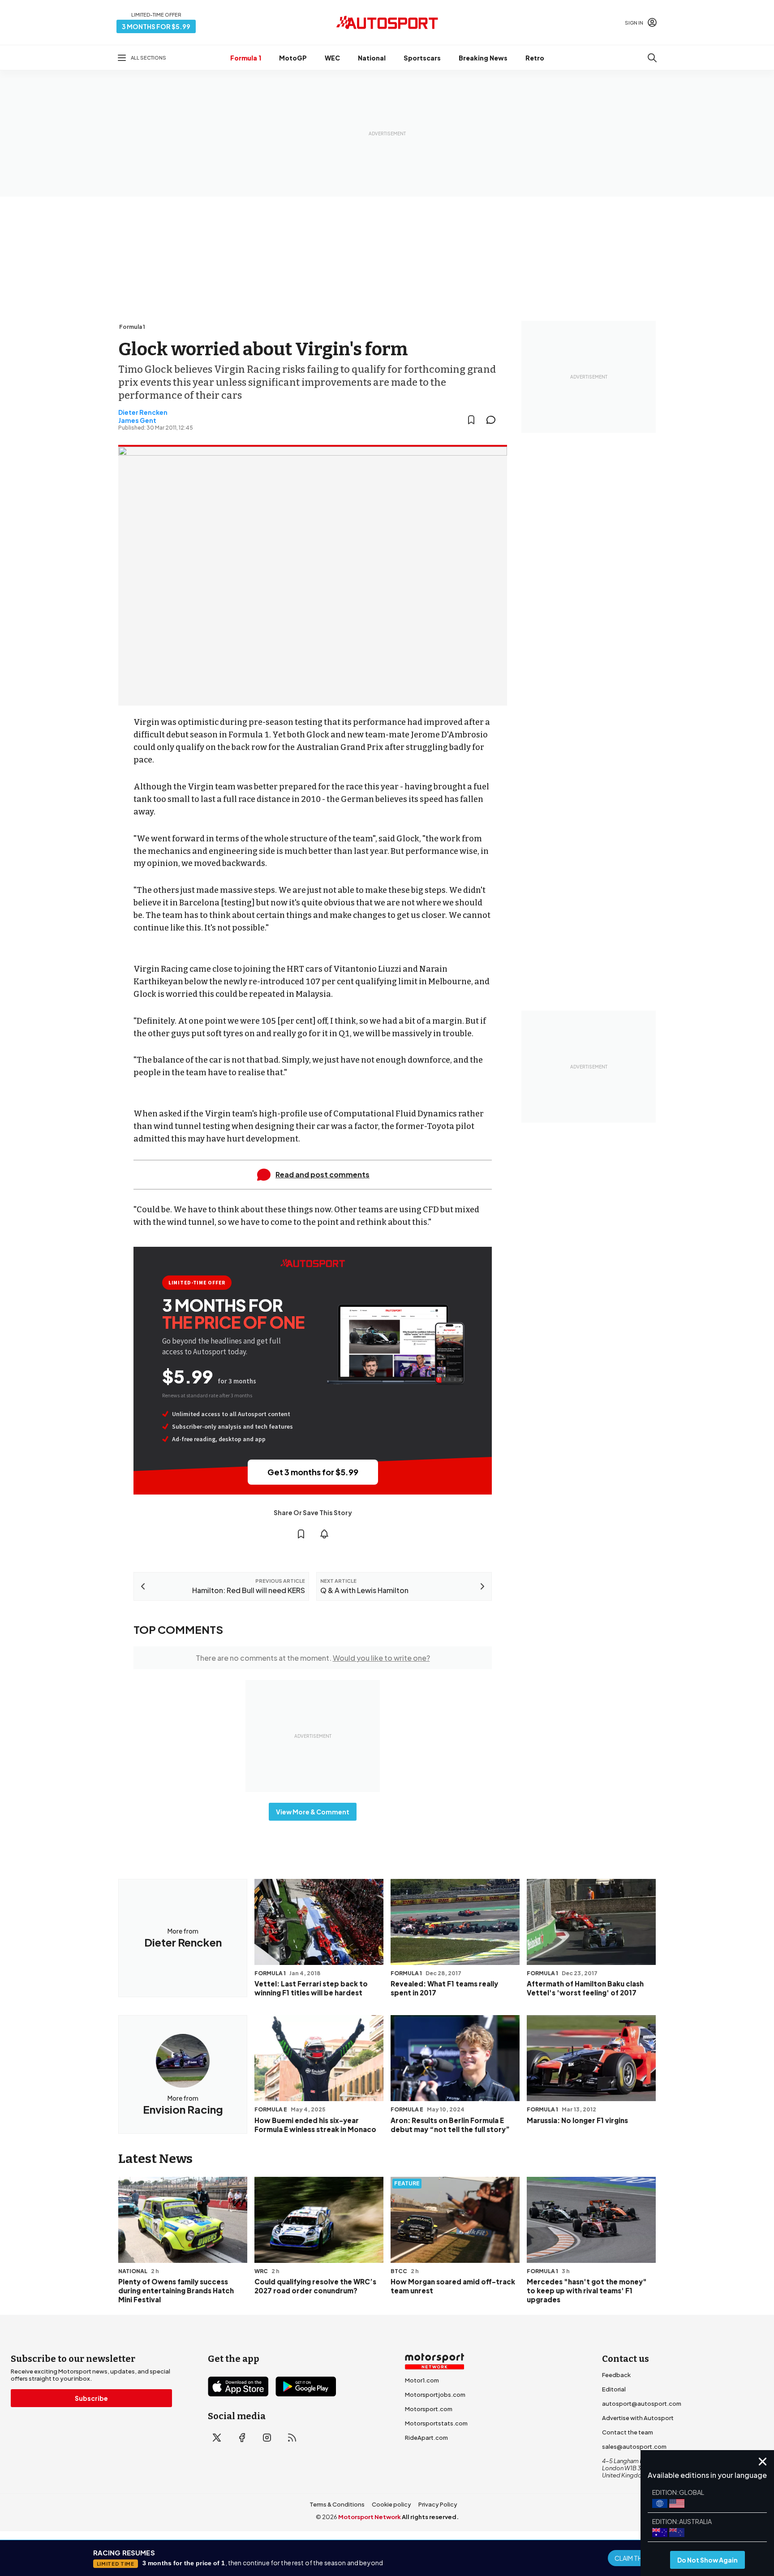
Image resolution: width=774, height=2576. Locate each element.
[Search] (652, 58)
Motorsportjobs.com (435, 2395)
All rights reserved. (430, 2517)
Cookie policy (391, 2504)
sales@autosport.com (634, 2447)
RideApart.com (426, 2438)
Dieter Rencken (143, 412)
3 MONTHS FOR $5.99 (156, 26)
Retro (535, 58)
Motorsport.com (429, 2409)
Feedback (616, 2375)
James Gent (137, 420)
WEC (332, 58)
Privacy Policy (438, 2504)
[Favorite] (471, 420)
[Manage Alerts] (324, 1534)
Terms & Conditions (337, 2504)
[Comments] (494, 420)
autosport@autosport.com (642, 2404)
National (372, 58)
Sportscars (422, 58)
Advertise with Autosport (638, 2418)
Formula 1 (246, 58)
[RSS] (292, 2438)
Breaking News (483, 58)
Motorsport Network (370, 2517)
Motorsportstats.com (436, 2423)
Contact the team (628, 2432)
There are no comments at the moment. (313, 1658)
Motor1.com (422, 2380)
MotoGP (293, 58)
